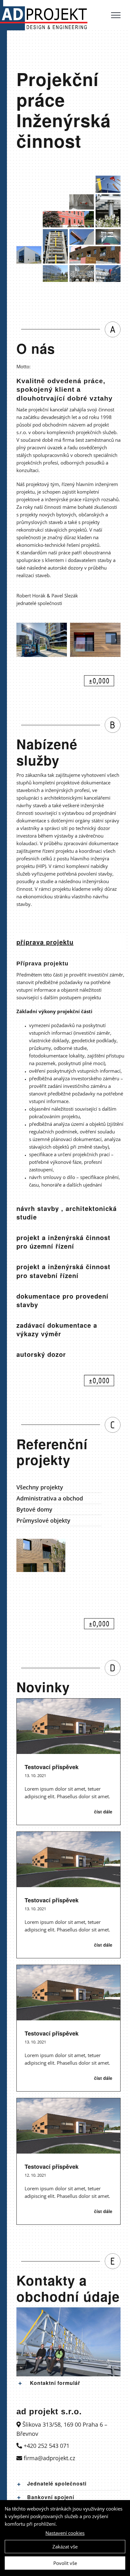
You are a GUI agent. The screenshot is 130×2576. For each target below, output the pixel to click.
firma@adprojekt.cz (49, 2458)
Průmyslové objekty (43, 1520)
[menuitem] (59, 1487)
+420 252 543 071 (46, 2446)
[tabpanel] (71, 1076)
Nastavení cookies (65, 2533)
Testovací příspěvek (52, 1767)
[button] (68, 2383)
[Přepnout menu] (116, 15)
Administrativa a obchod (50, 1498)
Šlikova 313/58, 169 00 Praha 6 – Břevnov (62, 2429)
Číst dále (103, 1812)
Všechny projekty (40, 1487)
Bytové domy (34, 1509)
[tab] (71, 942)
